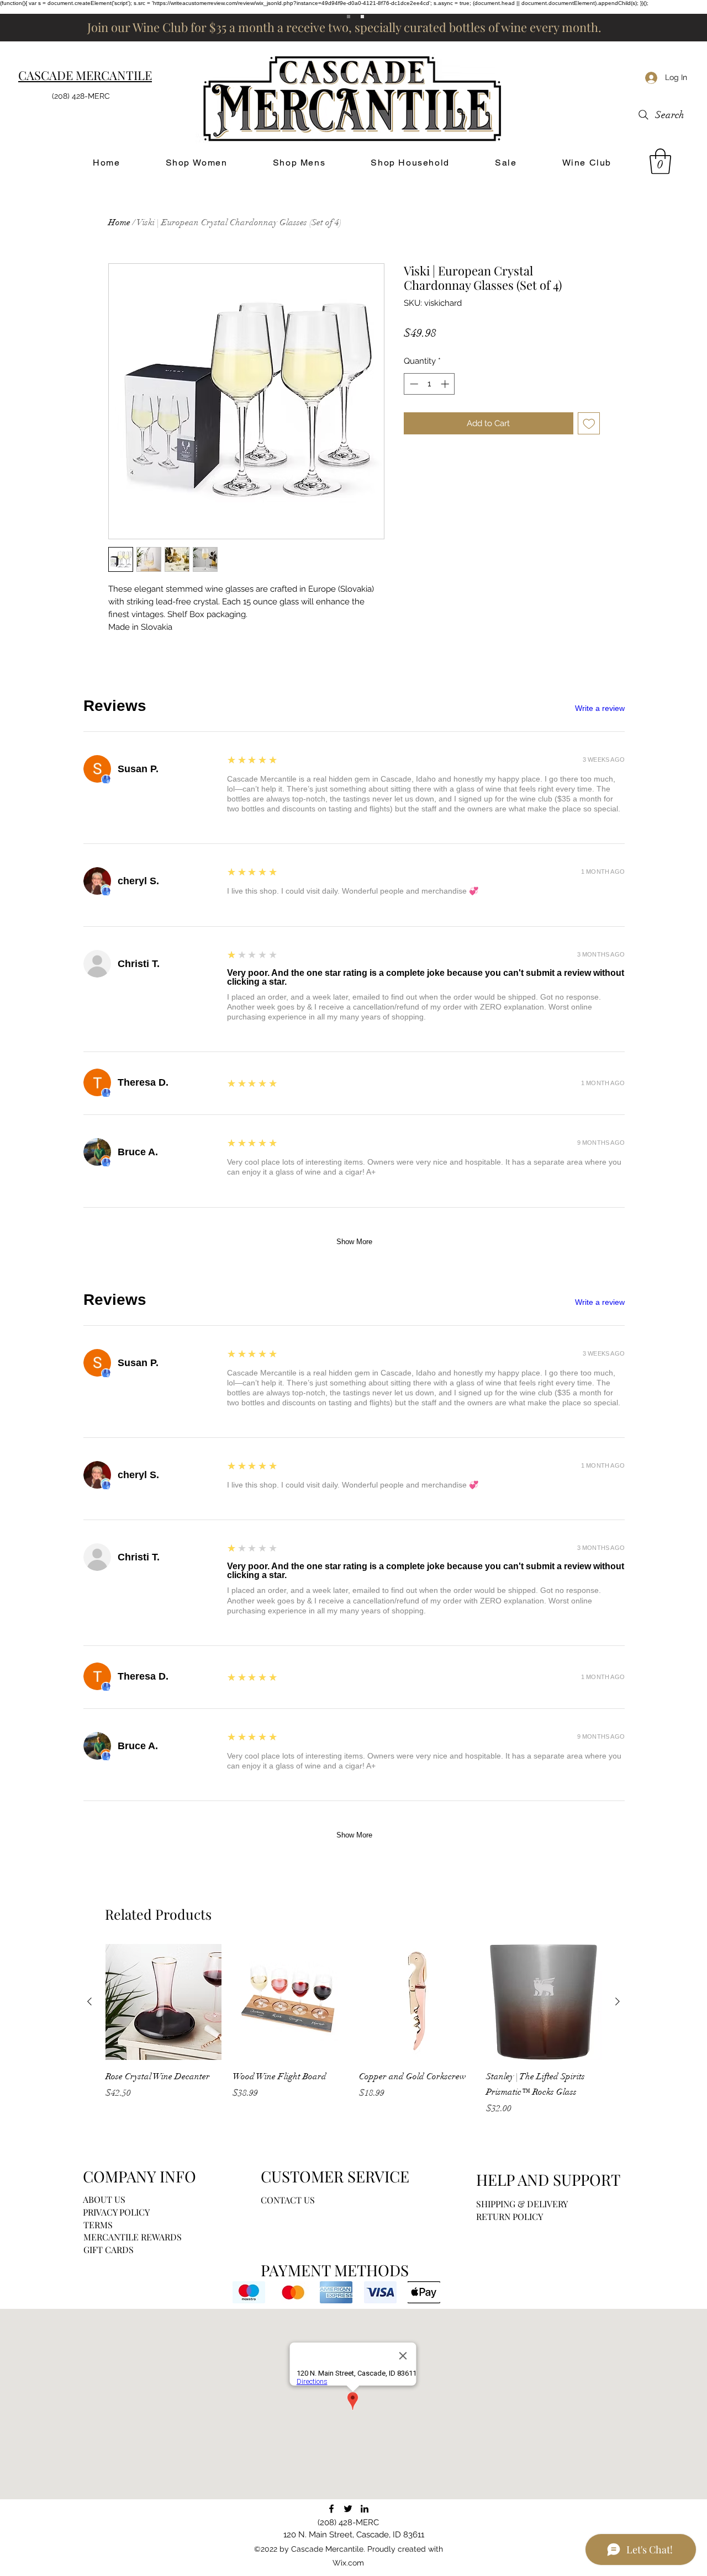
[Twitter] (348, 2509)
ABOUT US (104, 2199)
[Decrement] (413, 384)
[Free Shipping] (349, 17)
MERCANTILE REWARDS (133, 2237)
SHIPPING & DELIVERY (522, 2204)
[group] (353, 2037)
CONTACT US (288, 2200)
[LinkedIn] (365, 2509)
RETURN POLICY (510, 2216)
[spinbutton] (429, 384)
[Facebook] (331, 2509)
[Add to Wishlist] (589, 424)
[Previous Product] (89, 2001)
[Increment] (446, 384)
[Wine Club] (362, 17)
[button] (660, 161)
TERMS (98, 2225)
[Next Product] (618, 2001)
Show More (354, 1242)
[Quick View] (163, 2002)
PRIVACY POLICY (116, 2212)
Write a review (600, 708)
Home (119, 222)
